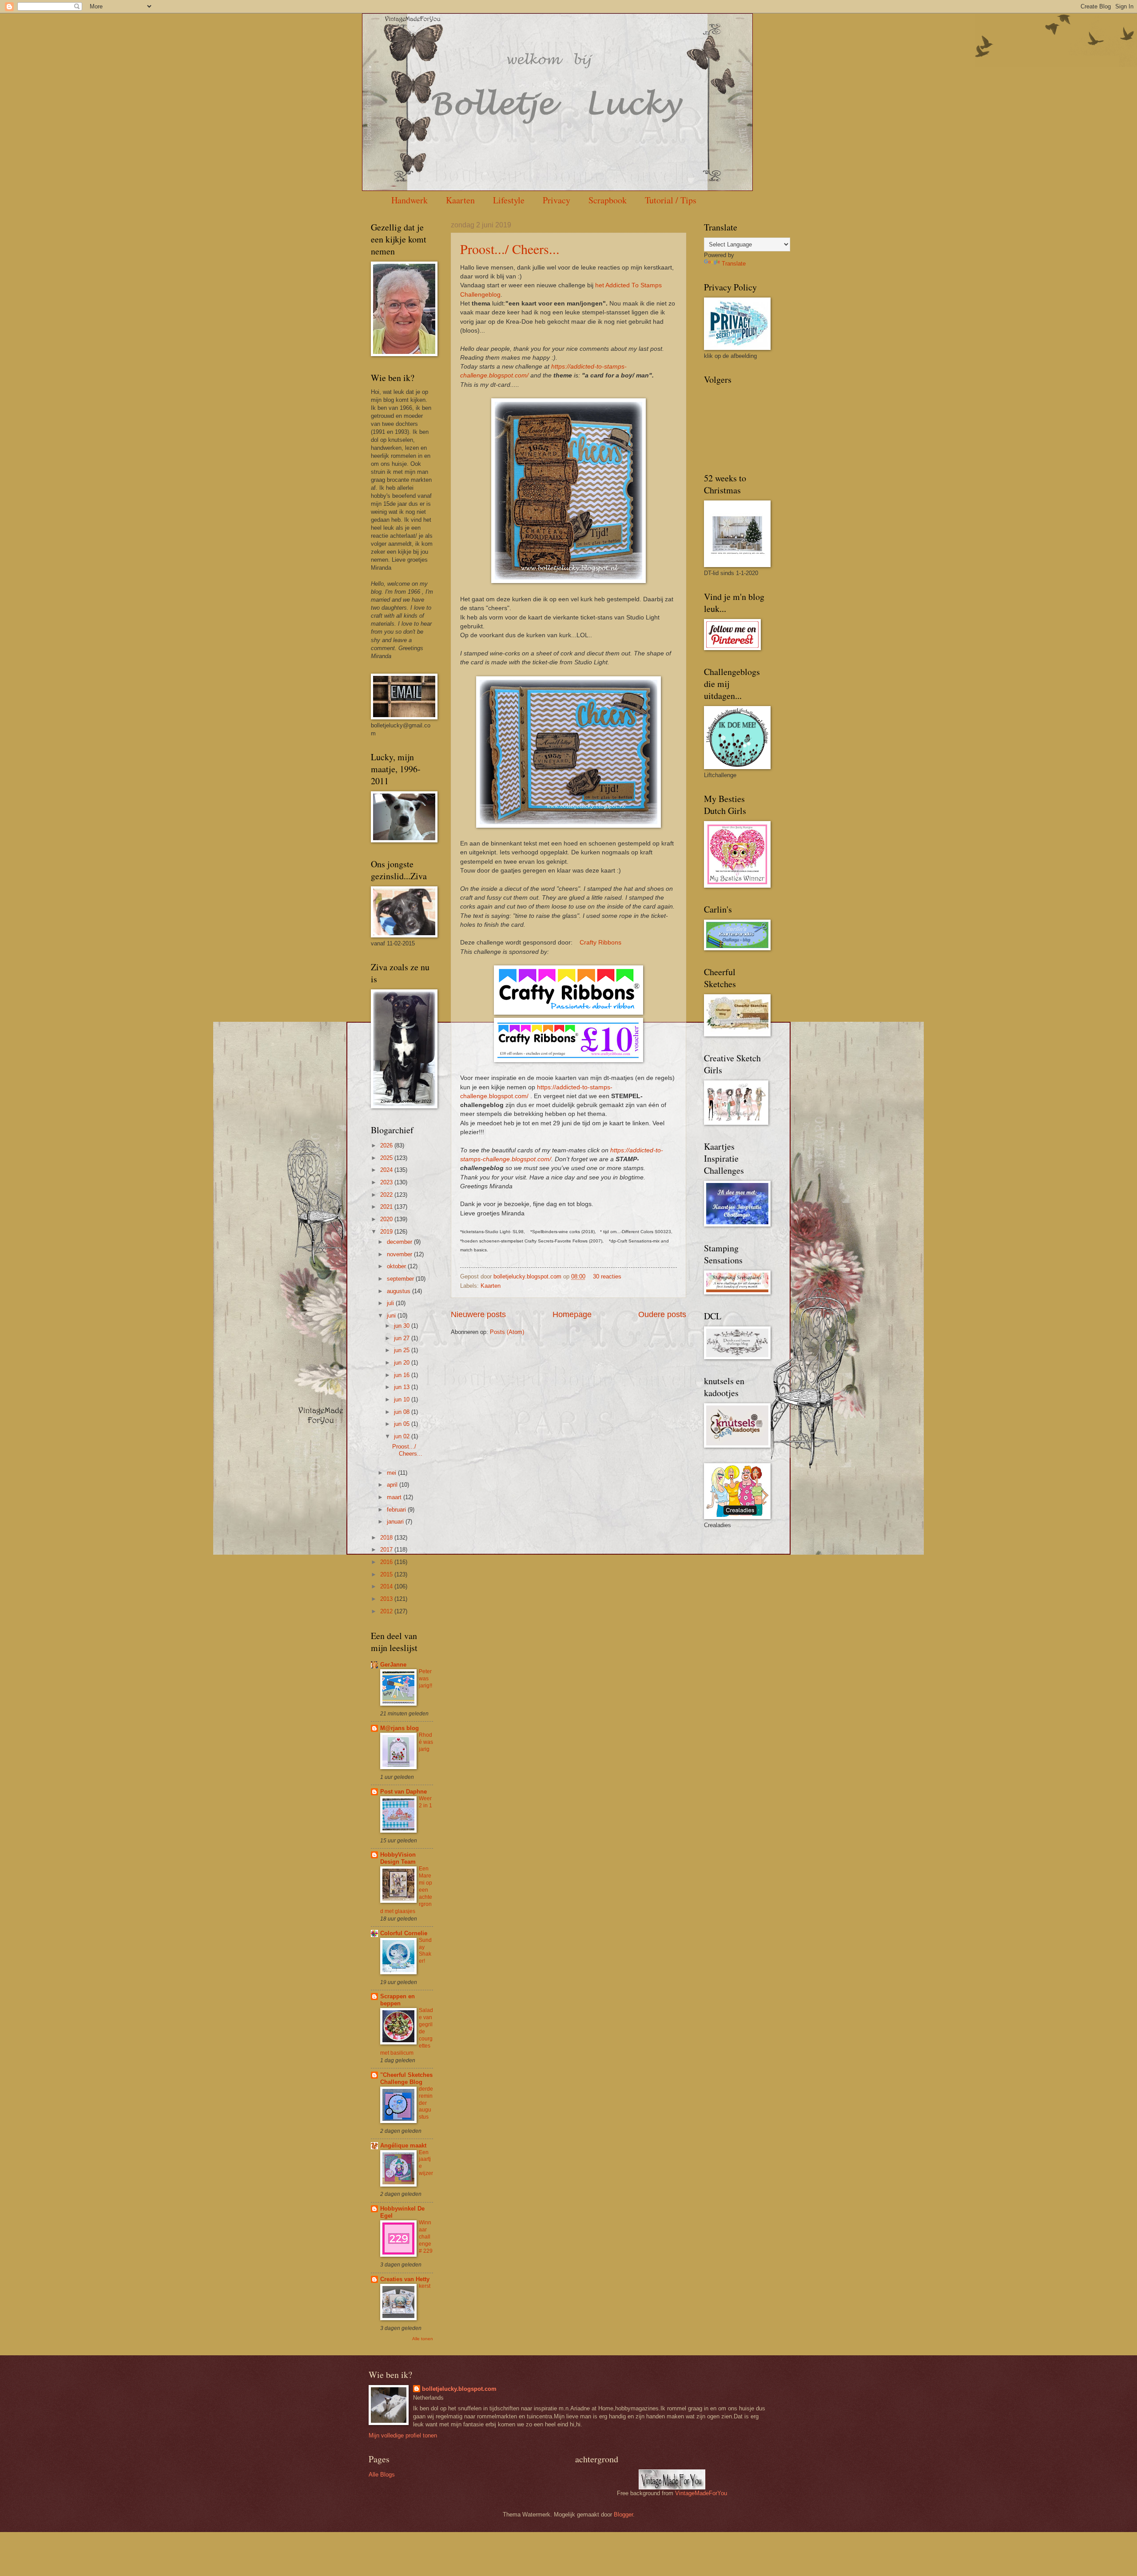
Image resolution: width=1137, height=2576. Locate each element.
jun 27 (403, 1338)
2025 (387, 1158)
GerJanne (393, 1665)
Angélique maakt (403, 2145)
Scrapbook (608, 200)
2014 (387, 1586)
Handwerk (409, 200)
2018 (387, 1538)
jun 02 (403, 1436)
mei (392, 1473)
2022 (387, 1195)
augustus (400, 1291)
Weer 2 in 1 (425, 1802)
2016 (387, 1562)
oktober (397, 1266)
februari (397, 1510)
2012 (387, 1611)
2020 (387, 1219)
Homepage (572, 1314)
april (393, 1485)
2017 (387, 1550)
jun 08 (403, 1412)
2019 (387, 1232)
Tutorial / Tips (671, 200)
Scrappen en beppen (398, 2000)
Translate (734, 264)
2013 (387, 1599)
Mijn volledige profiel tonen (403, 2435)
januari (396, 1522)
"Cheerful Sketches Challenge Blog (406, 2078)
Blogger (623, 2514)
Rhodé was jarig (426, 1742)
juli (391, 1303)
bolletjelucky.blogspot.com (528, 1276)
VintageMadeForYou (700, 2493)
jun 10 (403, 1399)
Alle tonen (423, 2339)
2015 (387, 1574)
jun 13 (403, 1387)
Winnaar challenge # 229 (426, 2237)
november (400, 1254)
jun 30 (403, 1326)
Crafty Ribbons (600, 943)
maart (395, 1497)
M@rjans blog (400, 1728)
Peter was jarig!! (425, 1679)
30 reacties (607, 1276)
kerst (425, 2286)
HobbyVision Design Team (398, 1858)
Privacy (557, 200)
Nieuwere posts (478, 1314)
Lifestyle (509, 200)
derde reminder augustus (426, 2103)
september (401, 1279)
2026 (387, 1145)
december (400, 1242)
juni (392, 1316)
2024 (387, 1170)
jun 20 (403, 1363)
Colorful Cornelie (404, 1933)
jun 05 (403, 1424)
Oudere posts (662, 1314)
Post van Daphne (404, 1792)
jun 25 (403, 1350)
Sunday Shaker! (425, 1951)
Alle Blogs (382, 2475)
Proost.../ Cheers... (510, 249)
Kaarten (460, 200)
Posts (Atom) (507, 1332)
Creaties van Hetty (405, 2279)
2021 (387, 1207)
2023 (387, 1182)
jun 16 (403, 1375)
